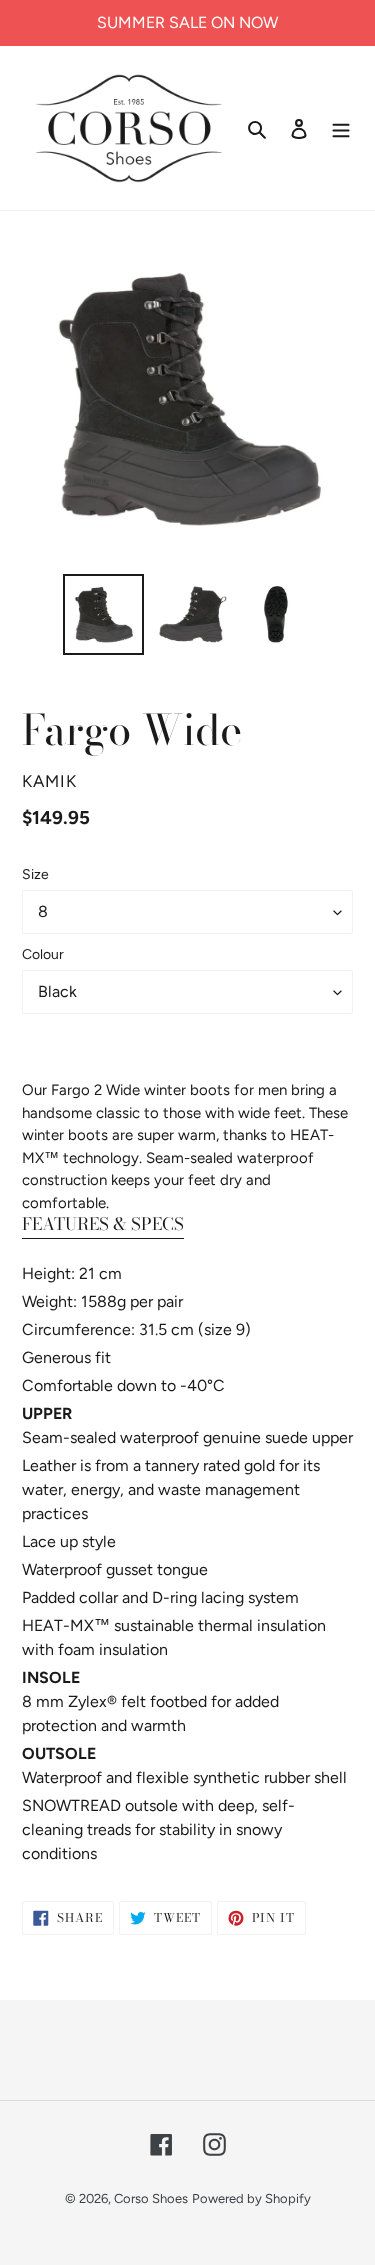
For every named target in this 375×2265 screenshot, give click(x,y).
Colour (43, 954)
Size (35, 874)
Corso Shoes (151, 2198)
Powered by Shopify (251, 2198)
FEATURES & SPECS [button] (103, 1224)
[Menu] (341, 128)
